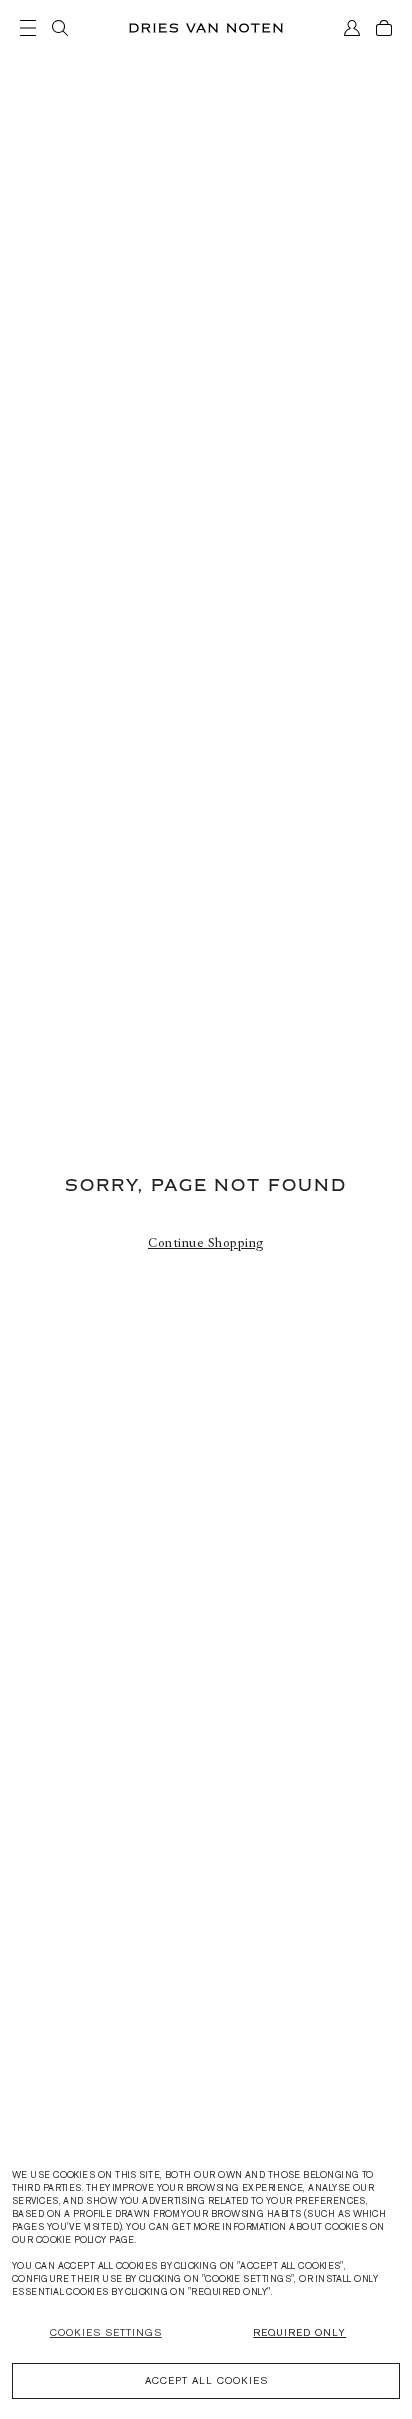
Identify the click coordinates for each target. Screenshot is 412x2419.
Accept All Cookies (206, 2380)
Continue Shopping (206, 1243)
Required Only (299, 2332)
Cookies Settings (106, 2332)
